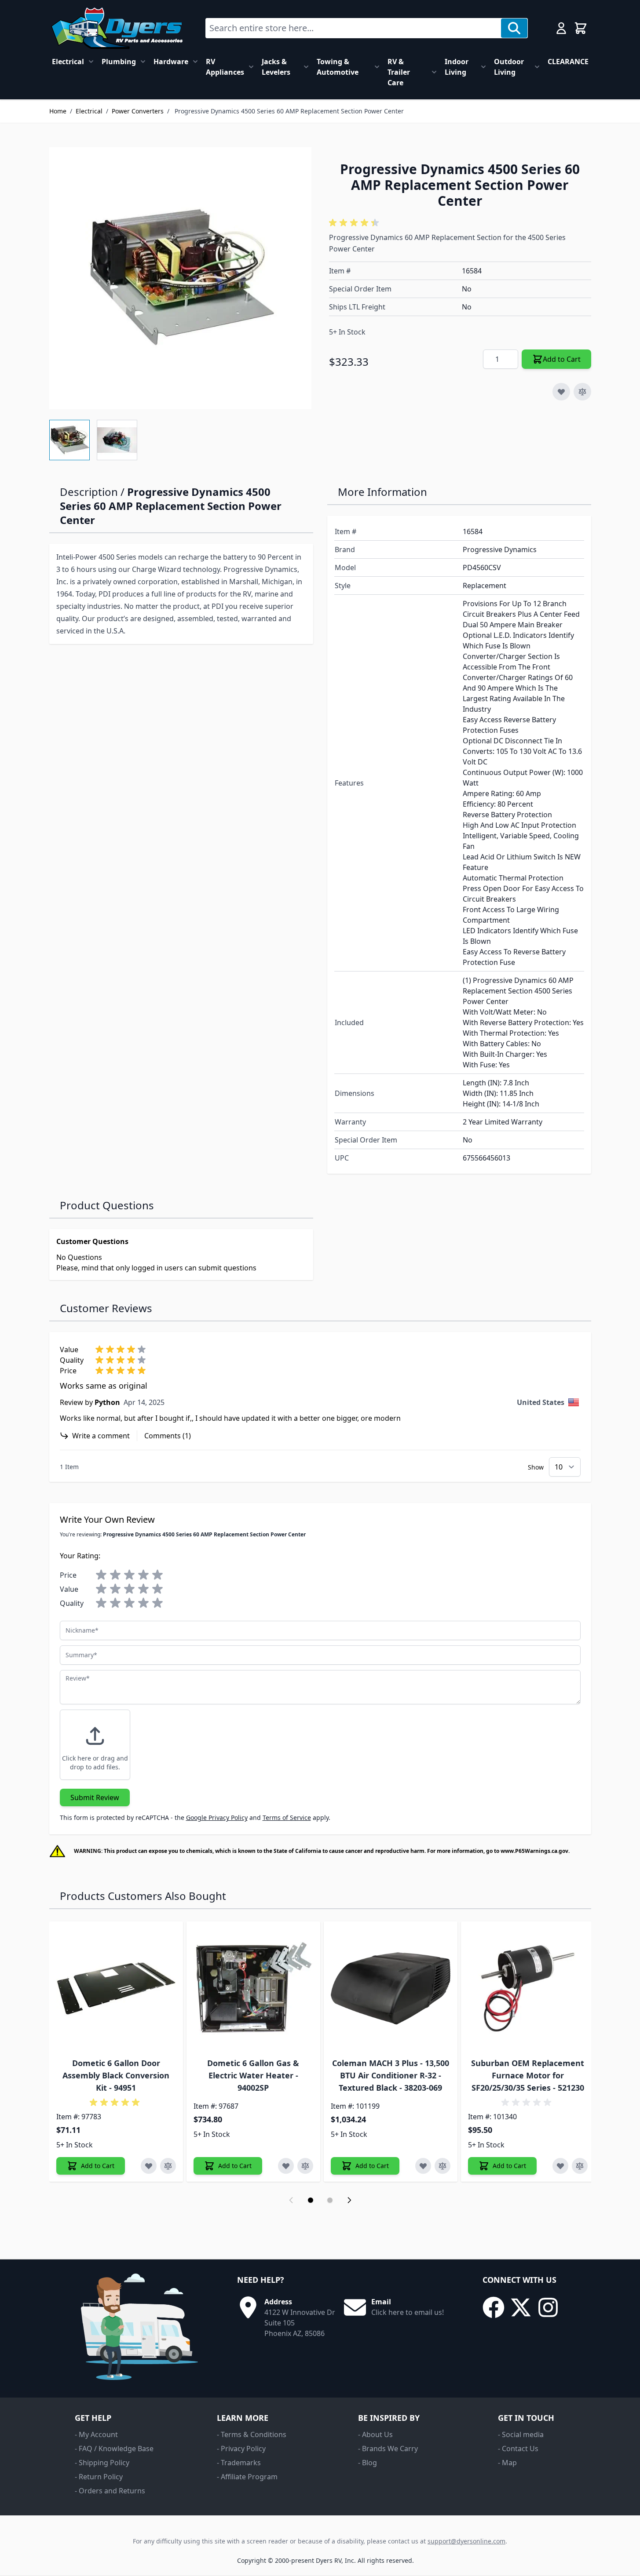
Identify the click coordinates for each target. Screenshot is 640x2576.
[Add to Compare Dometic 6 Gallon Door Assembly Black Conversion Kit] (168, 2166)
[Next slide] (349, 2200)
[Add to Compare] (582, 392)
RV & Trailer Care (399, 72)
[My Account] (561, 28)
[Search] (514, 28)
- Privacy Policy (241, 2449)
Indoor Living (457, 67)
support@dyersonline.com (466, 2541)
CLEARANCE (568, 62)
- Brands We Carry (388, 2449)
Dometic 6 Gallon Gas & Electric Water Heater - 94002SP (253, 2075)
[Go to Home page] (117, 28)
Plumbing (119, 62)
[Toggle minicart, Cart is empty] (581, 28)
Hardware (171, 62)
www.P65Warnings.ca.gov (534, 1851)
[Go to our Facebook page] (494, 2307)
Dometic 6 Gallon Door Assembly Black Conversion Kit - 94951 (116, 2075)
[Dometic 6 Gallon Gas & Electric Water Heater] (253, 1988)
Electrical (68, 62)
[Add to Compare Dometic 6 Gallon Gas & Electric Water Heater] (305, 2166)
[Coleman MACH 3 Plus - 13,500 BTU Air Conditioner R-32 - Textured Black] (391, 1988)
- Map (507, 2463)
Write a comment (101, 1436)
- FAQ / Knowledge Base (114, 2449)
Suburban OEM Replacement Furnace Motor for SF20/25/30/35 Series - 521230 (528, 2075)
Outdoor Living (509, 67)
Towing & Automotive (338, 67)
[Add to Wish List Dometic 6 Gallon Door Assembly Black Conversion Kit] (149, 2166)
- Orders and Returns (110, 2491)
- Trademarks (239, 2463)
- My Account (96, 2434)
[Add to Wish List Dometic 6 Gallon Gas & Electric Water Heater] (286, 2166)
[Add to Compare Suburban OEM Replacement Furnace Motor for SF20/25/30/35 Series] (580, 2166)
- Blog (368, 2463)
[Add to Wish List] (561, 392)
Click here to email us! (408, 2312)
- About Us (375, 2434)
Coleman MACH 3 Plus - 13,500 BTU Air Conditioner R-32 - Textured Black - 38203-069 (391, 2075)
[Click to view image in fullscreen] (180, 278)
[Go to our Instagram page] (548, 2307)
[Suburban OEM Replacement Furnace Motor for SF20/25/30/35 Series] (528, 1988)
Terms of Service (287, 1817)
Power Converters (138, 111)
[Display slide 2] (330, 2200)
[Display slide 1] (311, 2200)
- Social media (521, 2434)
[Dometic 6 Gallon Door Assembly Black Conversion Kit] (116, 1988)
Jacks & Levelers (276, 67)
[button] (355, 223)
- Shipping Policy (102, 2463)
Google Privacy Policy (217, 1817)
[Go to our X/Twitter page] (521, 2307)
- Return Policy (99, 2477)
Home (58, 111)
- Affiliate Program (247, 2477)
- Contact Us (518, 2449)
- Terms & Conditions (252, 2434)
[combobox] (353, 28)
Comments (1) (168, 1436)
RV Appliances (225, 67)
